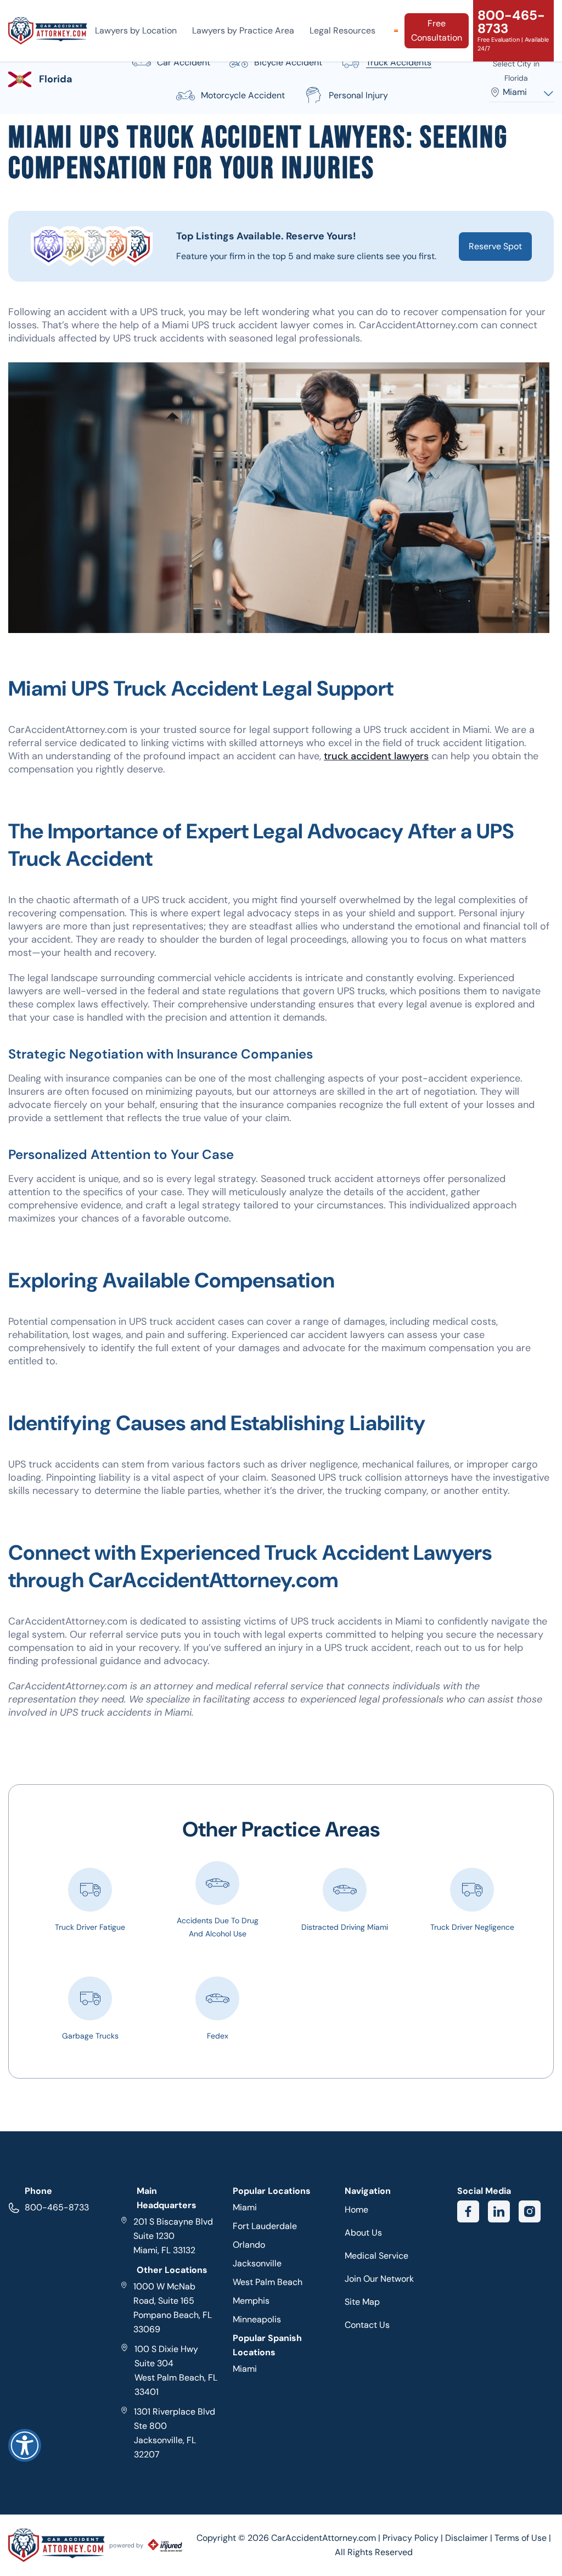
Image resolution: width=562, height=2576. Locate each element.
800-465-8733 (57, 2207)
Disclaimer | (470, 2538)
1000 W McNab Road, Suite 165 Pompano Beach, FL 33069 (173, 2308)
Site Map (362, 2302)
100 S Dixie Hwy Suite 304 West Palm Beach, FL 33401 (176, 2370)
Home (356, 2210)
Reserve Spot (495, 246)
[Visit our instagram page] (530, 2211)
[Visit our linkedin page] (499, 2211)
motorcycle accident (243, 95)
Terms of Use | (523, 2538)
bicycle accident (288, 62)
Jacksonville (257, 2263)
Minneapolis (257, 2319)
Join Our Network (379, 2279)
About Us (363, 2233)
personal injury (358, 95)
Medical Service (376, 2256)
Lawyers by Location (136, 30)
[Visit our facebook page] (468, 2211)
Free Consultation (437, 30)
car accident (184, 62)
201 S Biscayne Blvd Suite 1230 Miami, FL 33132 (173, 2236)
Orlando (249, 2245)
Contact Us (367, 2325)
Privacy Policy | (414, 2538)
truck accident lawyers (376, 756)
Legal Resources (342, 30)
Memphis (251, 2301)
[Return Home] (48, 31)
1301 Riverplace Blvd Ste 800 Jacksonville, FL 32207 (175, 2433)
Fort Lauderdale (265, 2226)
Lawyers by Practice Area (243, 30)
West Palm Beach (268, 2282)
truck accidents (399, 62)
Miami (245, 2207)
